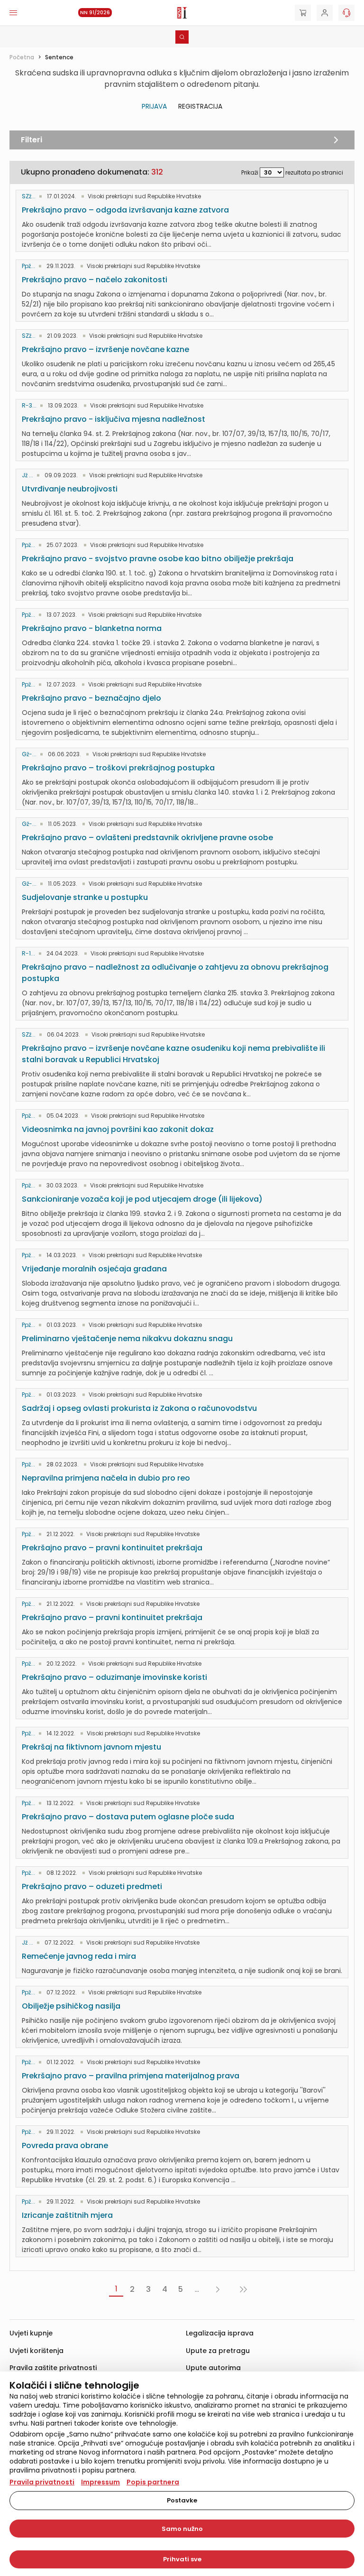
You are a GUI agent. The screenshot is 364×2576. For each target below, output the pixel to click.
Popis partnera (153, 2482)
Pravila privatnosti (42, 2482)
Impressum (100, 2482)
